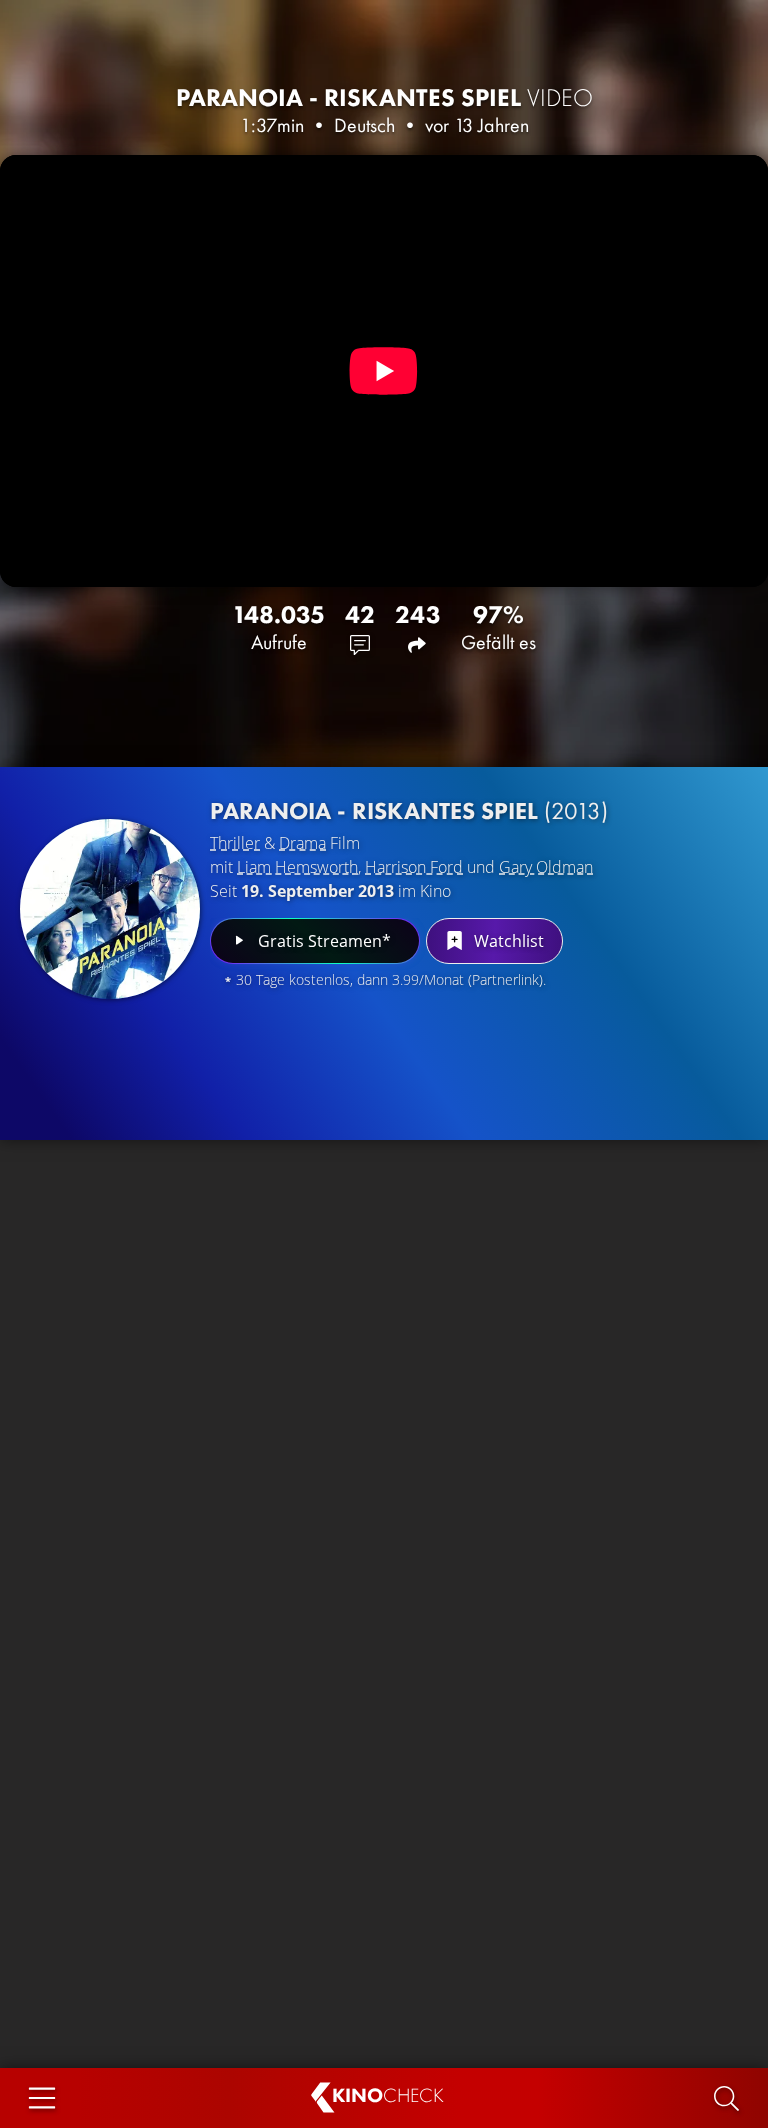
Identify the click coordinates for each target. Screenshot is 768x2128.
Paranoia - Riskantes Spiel (384, 97)
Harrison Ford (414, 867)
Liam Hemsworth (297, 867)
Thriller (235, 843)
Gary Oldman (546, 867)
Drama (302, 843)
